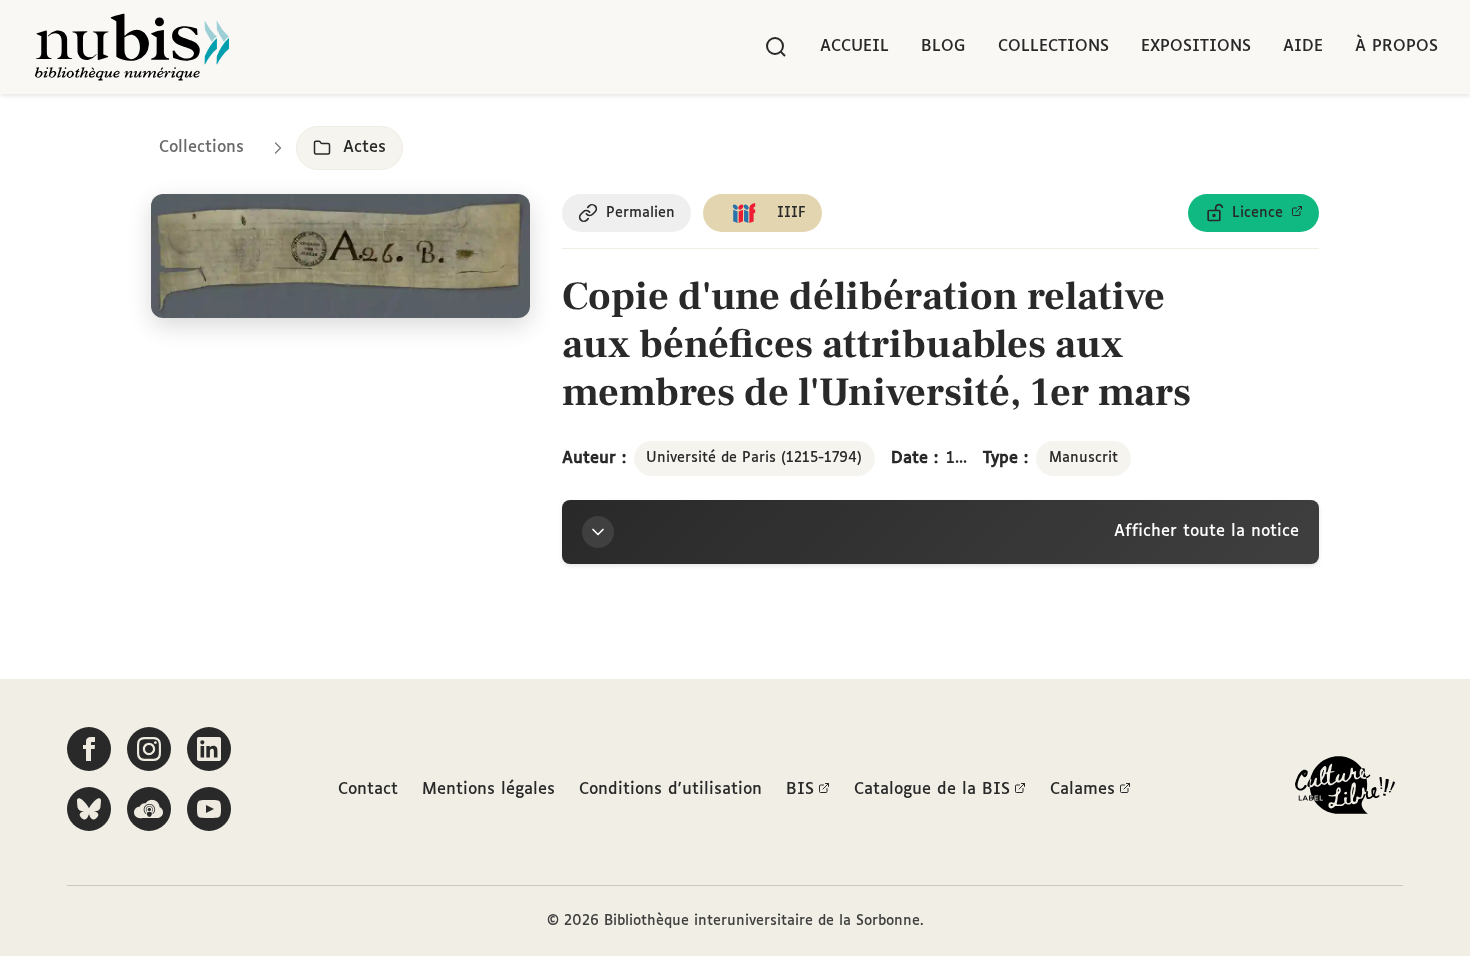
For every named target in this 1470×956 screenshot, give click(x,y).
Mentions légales (488, 789)
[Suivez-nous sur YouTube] (209, 809)
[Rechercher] (776, 47)
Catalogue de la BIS (932, 789)
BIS (800, 789)
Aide (1303, 46)
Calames (1082, 789)
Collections (1053, 46)
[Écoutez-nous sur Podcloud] (149, 809)
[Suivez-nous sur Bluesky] (89, 809)
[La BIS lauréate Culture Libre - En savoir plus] (1345, 789)
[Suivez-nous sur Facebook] (89, 749)
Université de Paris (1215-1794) (754, 458)
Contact (368, 789)
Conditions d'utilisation (670, 789)
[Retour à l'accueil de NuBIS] (132, 47)
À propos (1396, 46)
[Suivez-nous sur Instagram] (149, 749)
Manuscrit (1083, 458)
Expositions (1196, 46)
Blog (943, 46)
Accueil (854, 46)
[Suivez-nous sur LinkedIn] (209, 749)
